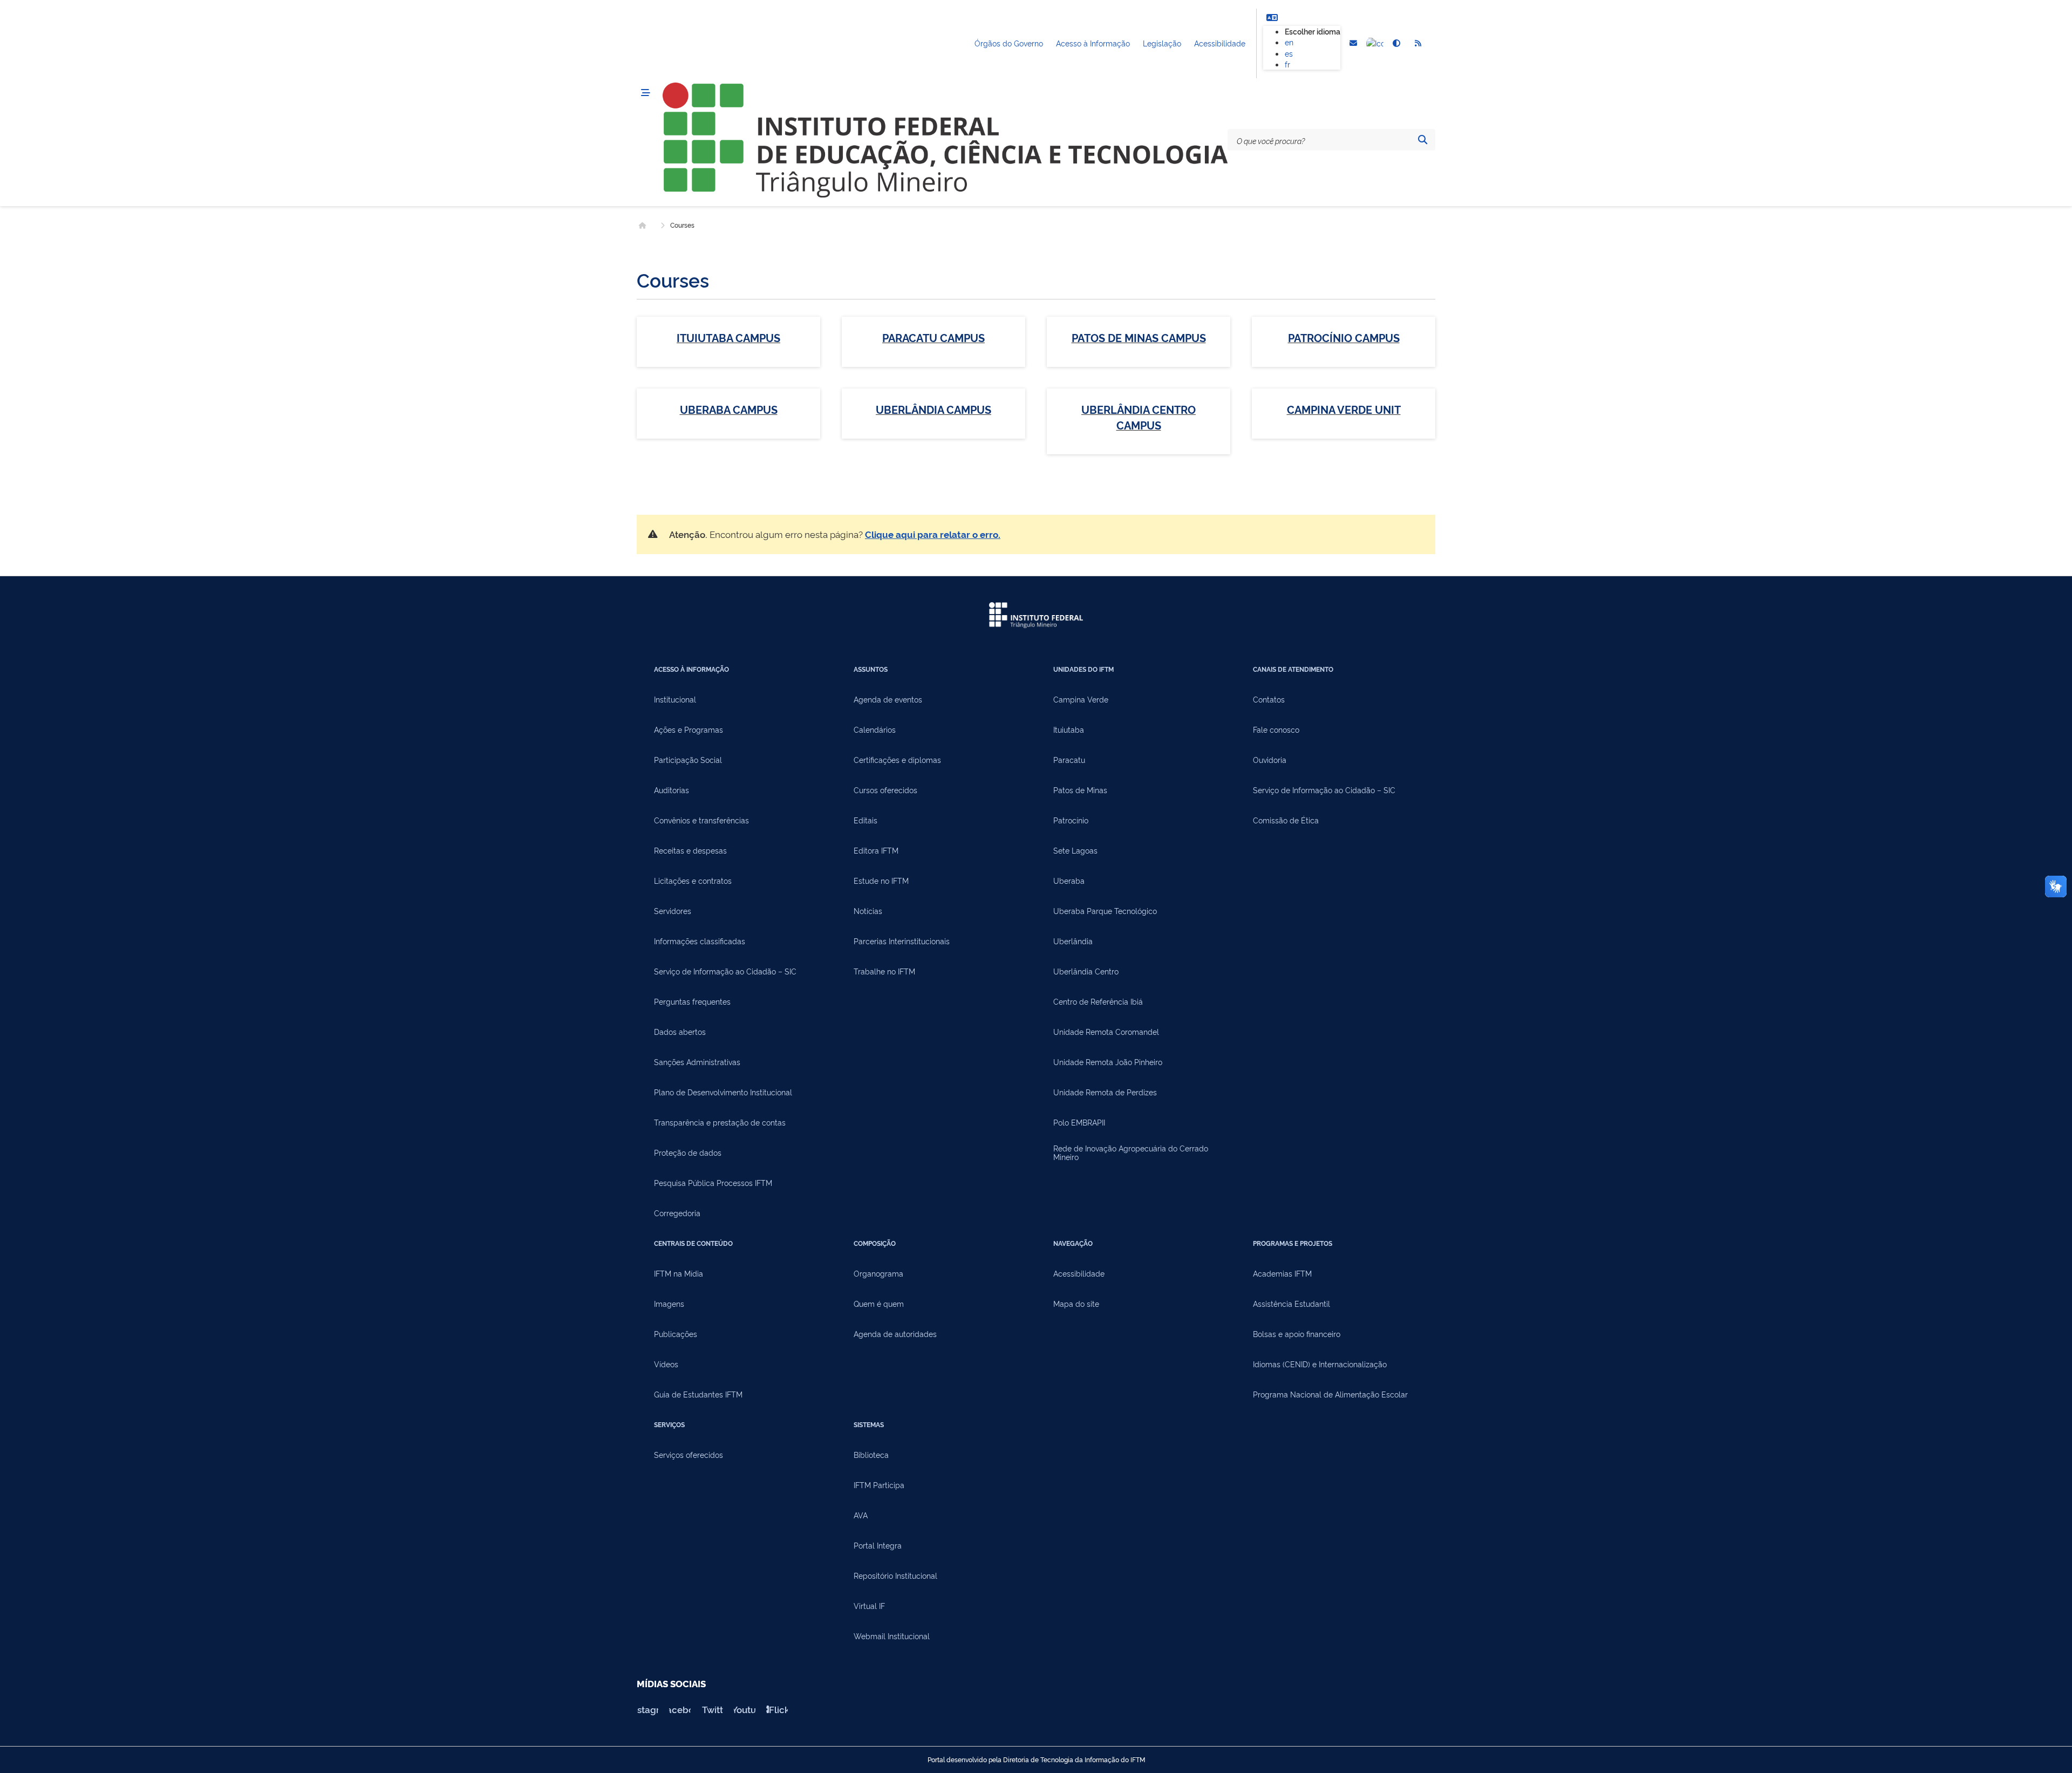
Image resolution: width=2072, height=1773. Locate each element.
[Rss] (1418, 44)
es (1289, 53)
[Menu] (645, 93)
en (1289, 42)
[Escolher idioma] (1272, 17)
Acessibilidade (1220, 43)
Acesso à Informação (1093, 43)
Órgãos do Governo (1009, 43)
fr (1287, 64)
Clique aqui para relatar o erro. (933, 534)
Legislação (1162, 43)
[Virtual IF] (1375, 44)
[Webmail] (1353, 44)
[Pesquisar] (1422, 140)
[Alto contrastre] (1396, 44)
